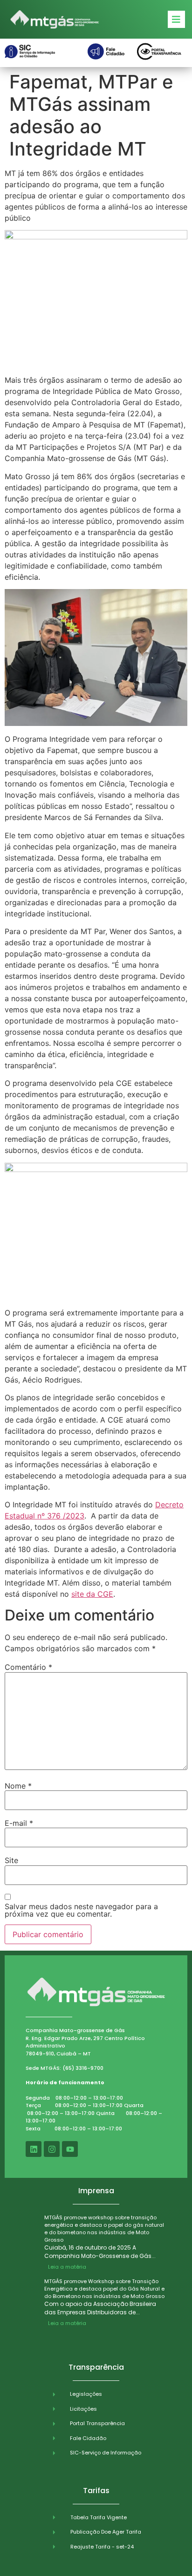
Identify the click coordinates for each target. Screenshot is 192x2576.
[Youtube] (70, 2149)
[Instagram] (52, 2149)
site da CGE (92, 1594)
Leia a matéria (67, 2267)
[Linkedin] (34, 2149)
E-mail (19, 1823)
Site (11, 1860)
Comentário (28, 1667)
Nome (18, 1786)
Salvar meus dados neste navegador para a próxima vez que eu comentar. (81, 1910)
